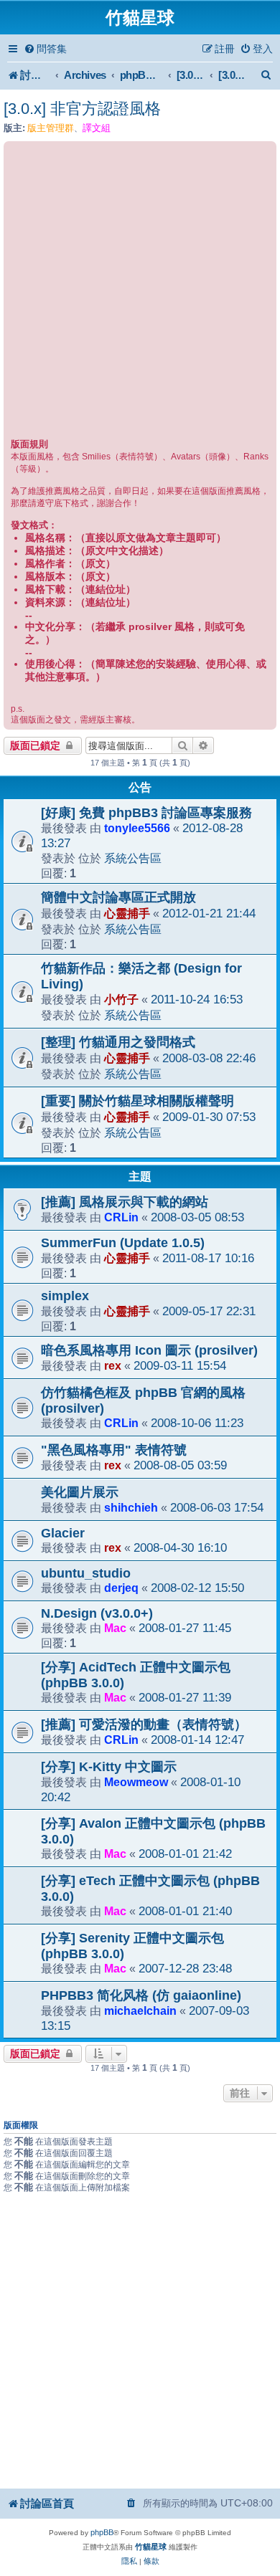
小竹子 (121, 999)
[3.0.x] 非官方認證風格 (82, 109)
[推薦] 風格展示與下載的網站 (125, 1202)
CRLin (121, 1217)
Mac (115, 1628)
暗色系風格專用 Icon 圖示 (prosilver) (149, 1350)
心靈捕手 (127, 913)
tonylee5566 (137, 828)
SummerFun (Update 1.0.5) (123, 1243)
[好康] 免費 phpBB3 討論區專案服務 (146, 813)
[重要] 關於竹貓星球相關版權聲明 (137, 1101)
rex (113, 1365)
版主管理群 (51, 128)
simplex (65, 1296)
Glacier (63, 1533)
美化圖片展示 (80, 1492)
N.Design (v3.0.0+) (97, 1613)
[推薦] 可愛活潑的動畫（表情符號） (144, 1725)
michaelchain (140, 2010)
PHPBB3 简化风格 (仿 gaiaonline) (141, 1995)
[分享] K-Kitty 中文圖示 (109, 1767)
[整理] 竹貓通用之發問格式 (118, 1042)
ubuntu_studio (86, 1573)
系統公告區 (133, 858)
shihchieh (131, 1507)
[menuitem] (45, 49)
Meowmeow (136, 1782)
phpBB (102, 2532)
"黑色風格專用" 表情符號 (114, 1450)
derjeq (121, 1588)
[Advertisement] (140, 292)
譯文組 (97, 128)
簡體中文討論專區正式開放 (118, 897)
